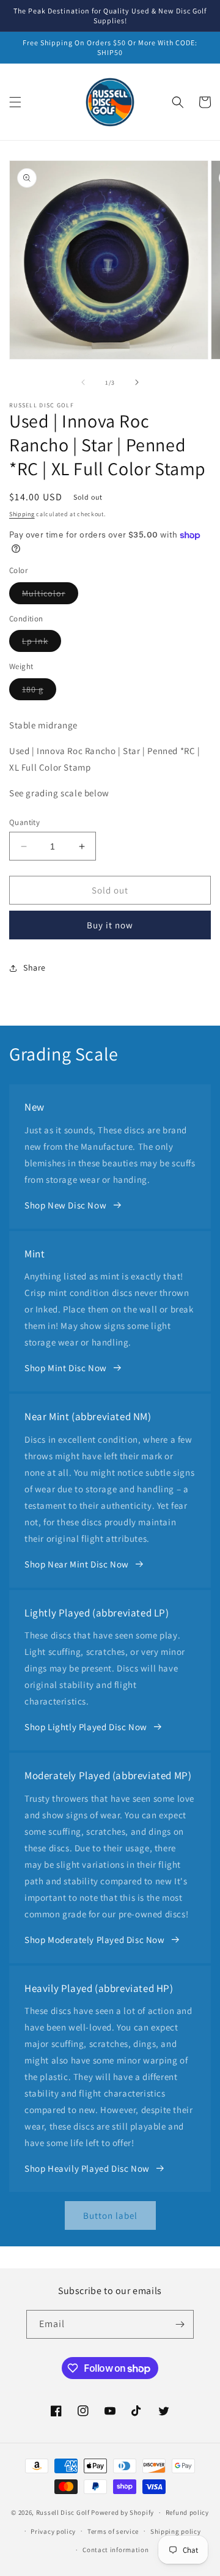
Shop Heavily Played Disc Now (87, 2168)
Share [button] (35, 968)
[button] (15, 102)
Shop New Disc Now (65, 1205)
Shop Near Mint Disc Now (77, 1564)
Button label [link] (110, 2215)
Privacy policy (53, 2531)
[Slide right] (137, 382)
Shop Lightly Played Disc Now (86, 1727)
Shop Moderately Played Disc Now (95, 1940)
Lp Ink (42, 643)
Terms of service (113, 2531)
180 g (39, 692)
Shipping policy (176, 2531)
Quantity (24, 822)
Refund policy (187, 2512)
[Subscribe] (180, 2324)
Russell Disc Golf (63, 2512)
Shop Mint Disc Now (66, 1368)
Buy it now (110, 925)
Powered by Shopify (123, 2512)
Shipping (22, 514)
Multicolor (50, 596)
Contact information (116, 2550)
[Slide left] (83, 382)
